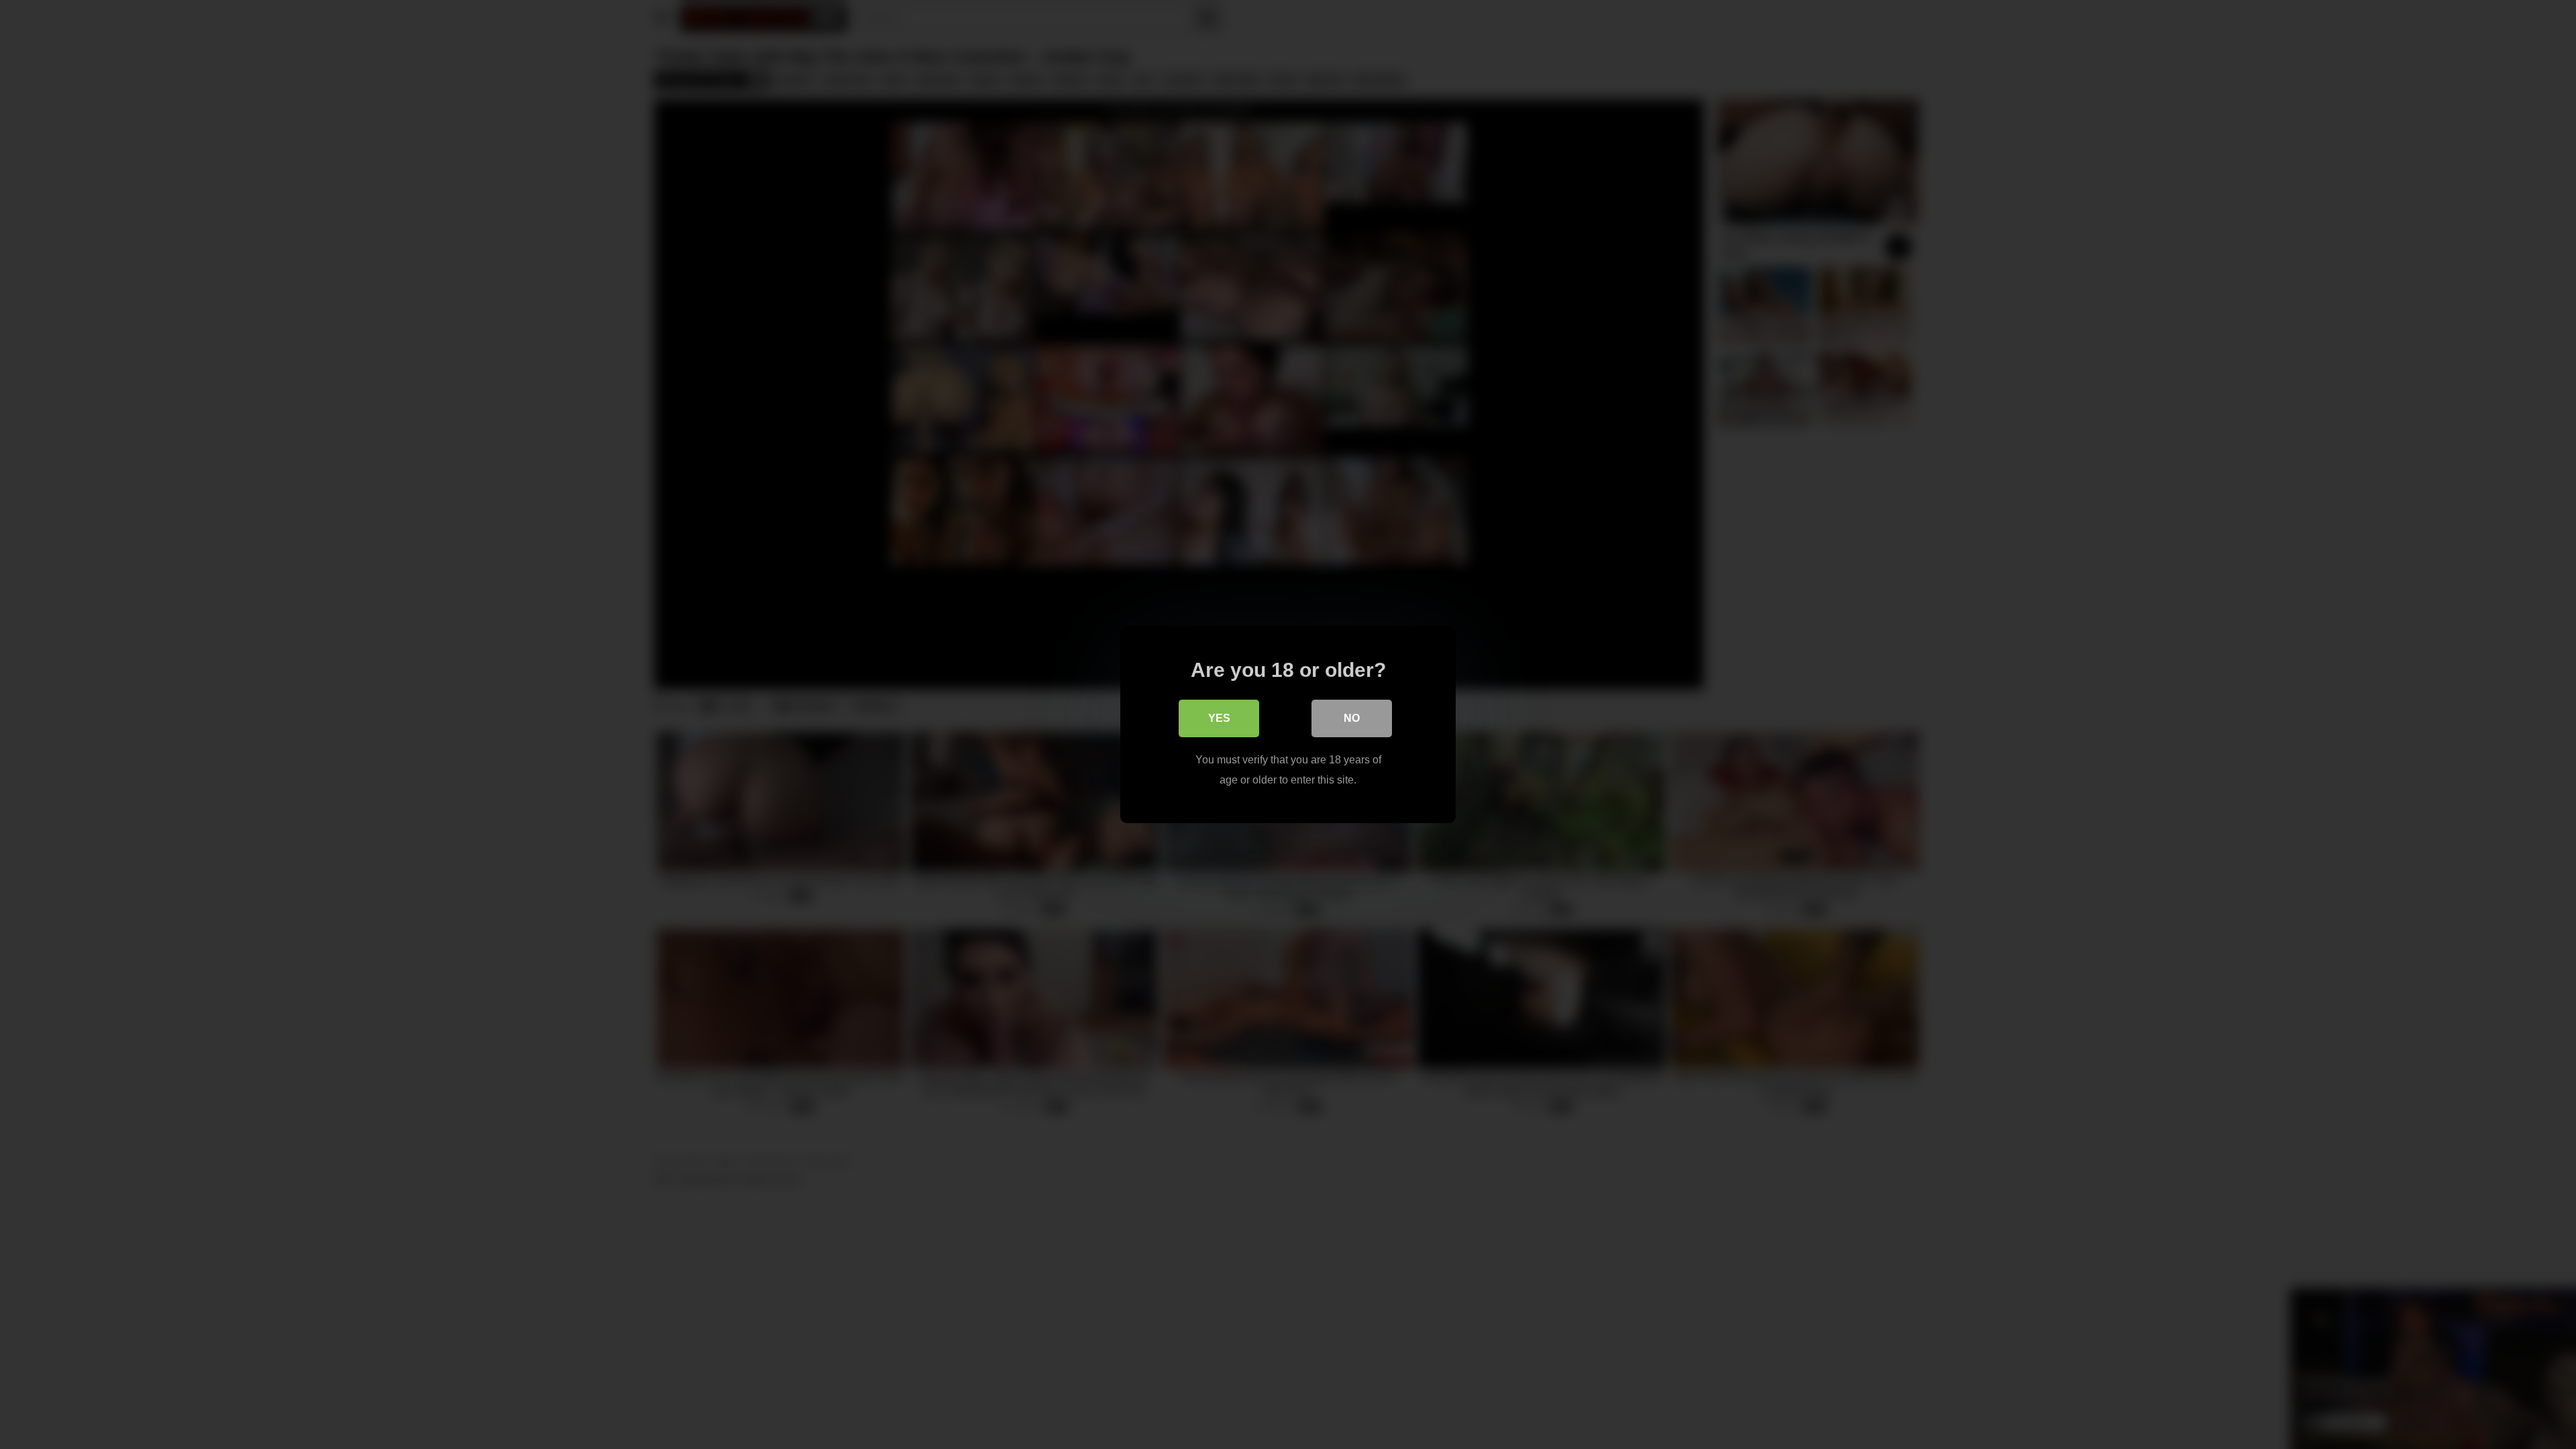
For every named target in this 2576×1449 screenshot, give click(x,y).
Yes (1219, 718)
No (1352, 718)
